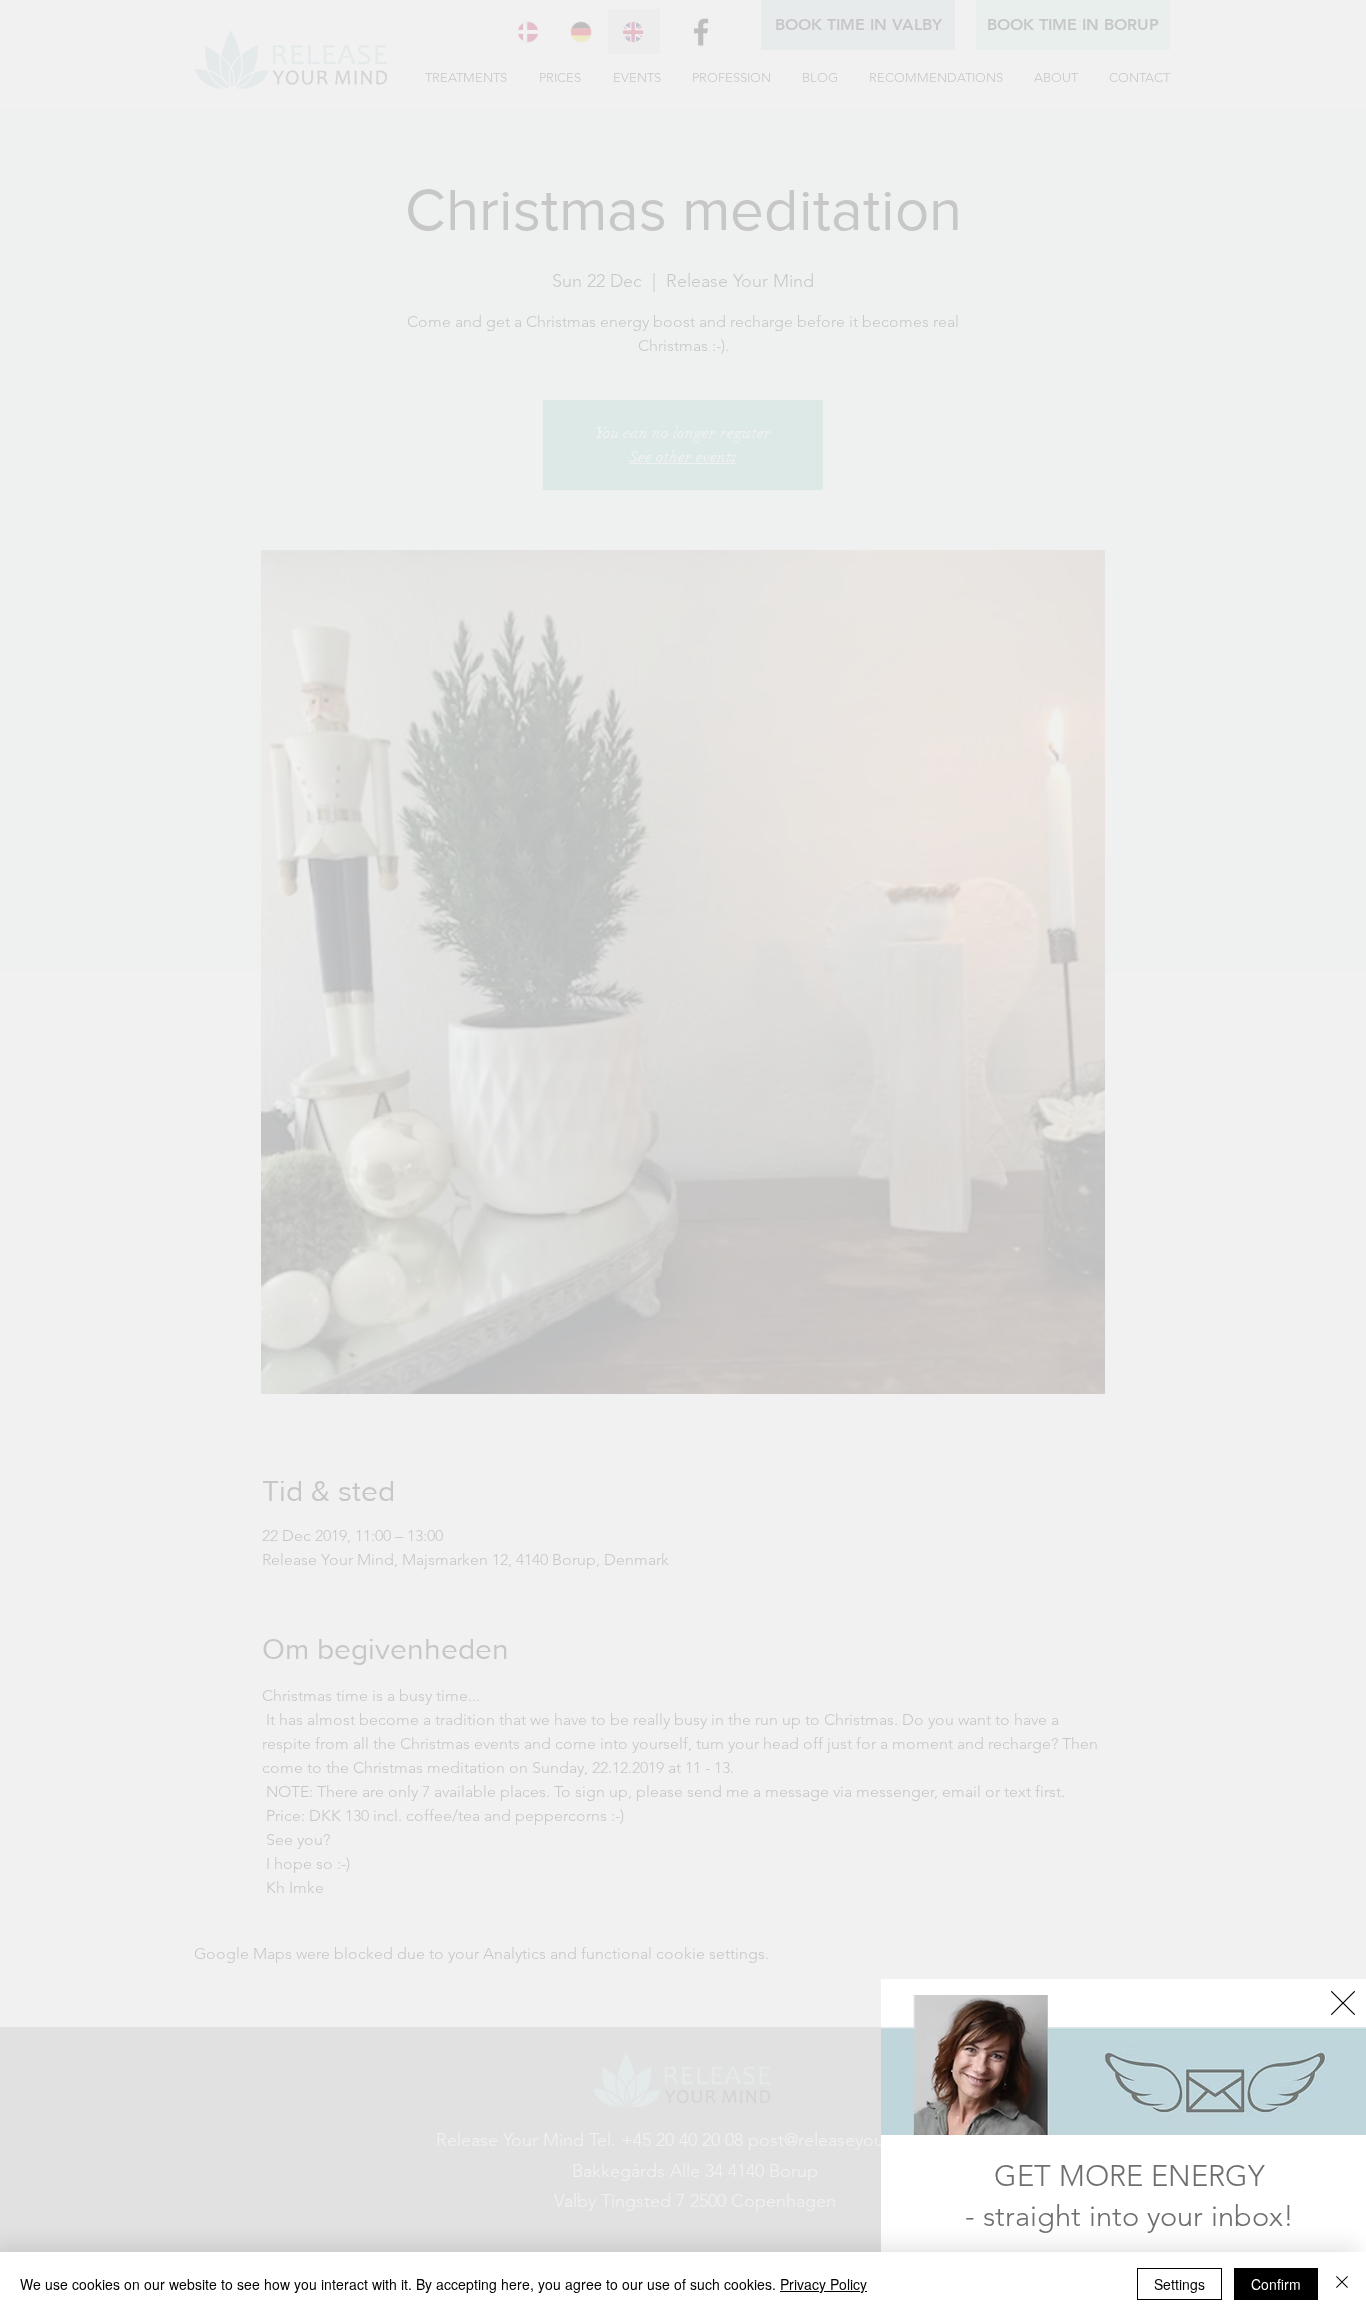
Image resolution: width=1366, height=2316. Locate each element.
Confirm (1276, 2284)
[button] (1343, 2003)
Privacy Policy (823, 2284)
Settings (1179, 2284)
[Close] (1342, 2284)
